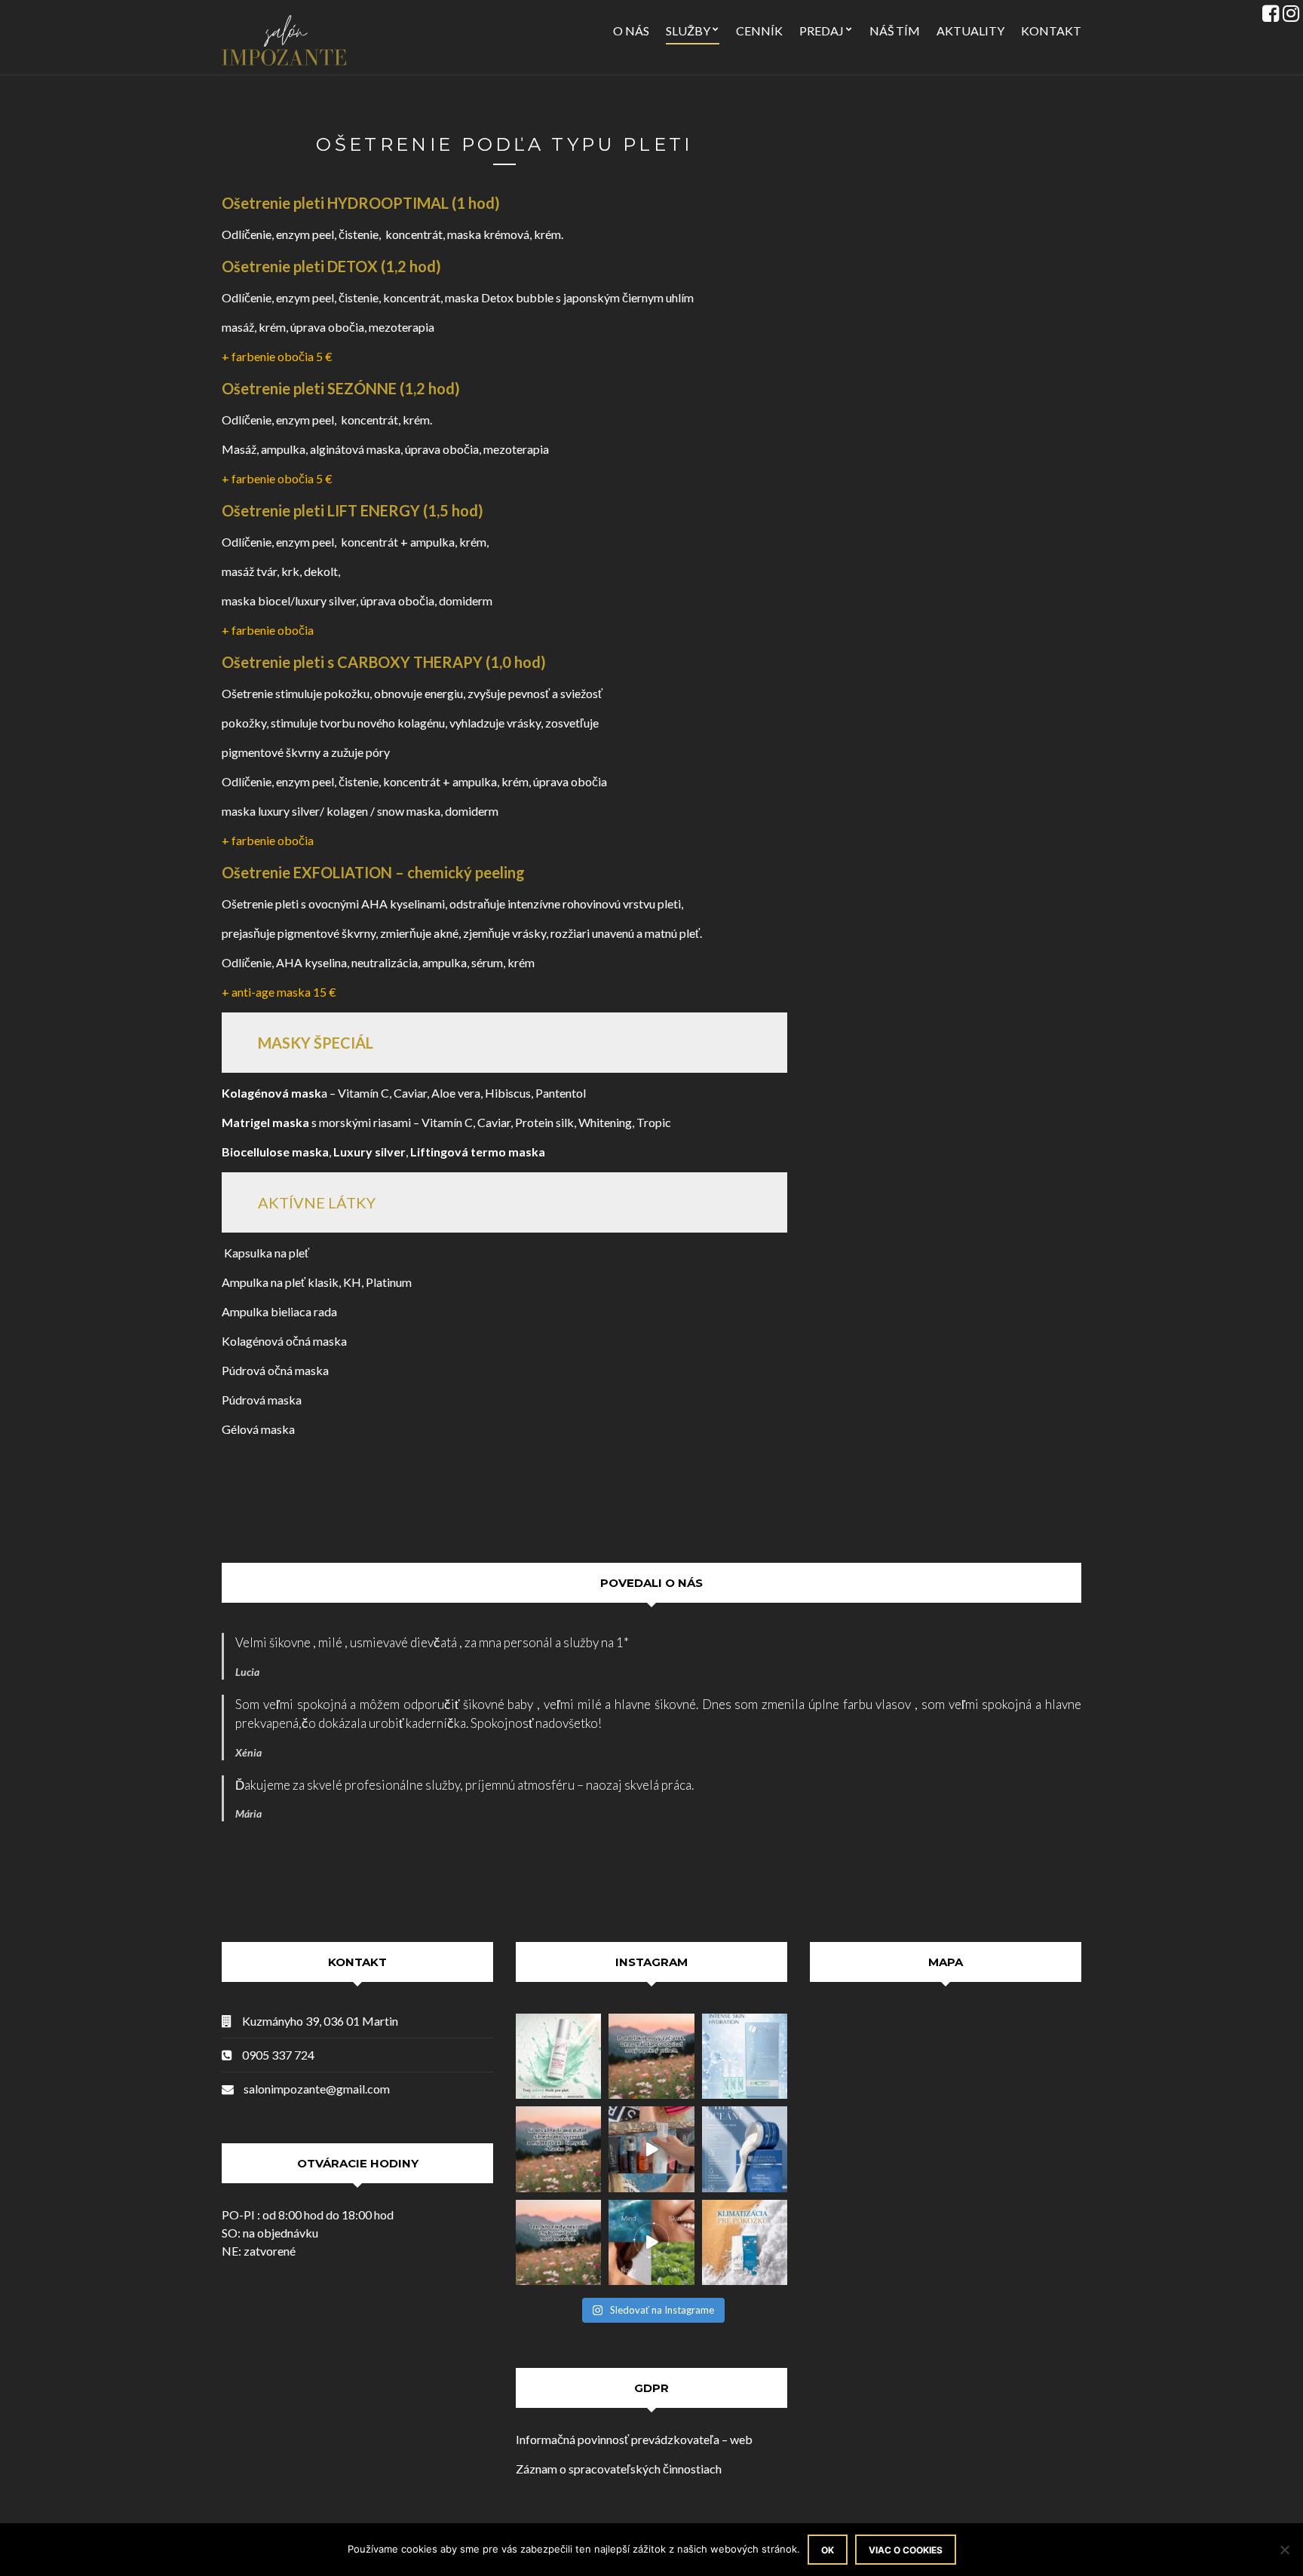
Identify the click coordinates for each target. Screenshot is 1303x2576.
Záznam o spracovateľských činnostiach (619, 2469)
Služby (688, 31)
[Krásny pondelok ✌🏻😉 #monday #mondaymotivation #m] (651, 2056)
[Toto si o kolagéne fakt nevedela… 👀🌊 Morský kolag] (745, 2149)
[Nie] (1284, 2550)
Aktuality (970, 31)
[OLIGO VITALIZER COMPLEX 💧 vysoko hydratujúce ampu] (745, 2056)
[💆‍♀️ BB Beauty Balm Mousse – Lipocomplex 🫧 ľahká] (651, 2149)
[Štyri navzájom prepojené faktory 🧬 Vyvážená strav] (651, 2242)
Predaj (822, 31)
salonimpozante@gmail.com (317, 2089)
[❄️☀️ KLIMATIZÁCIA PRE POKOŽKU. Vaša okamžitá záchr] (745, 2242)
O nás (631, 31)
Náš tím (895, 31)
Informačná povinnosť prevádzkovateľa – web (634, 2439)
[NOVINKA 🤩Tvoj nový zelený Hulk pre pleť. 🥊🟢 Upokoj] (558, 2056)
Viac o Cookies (906, 2550)
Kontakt (1051, 31)
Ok (828, 2550)
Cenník (759, 31)
